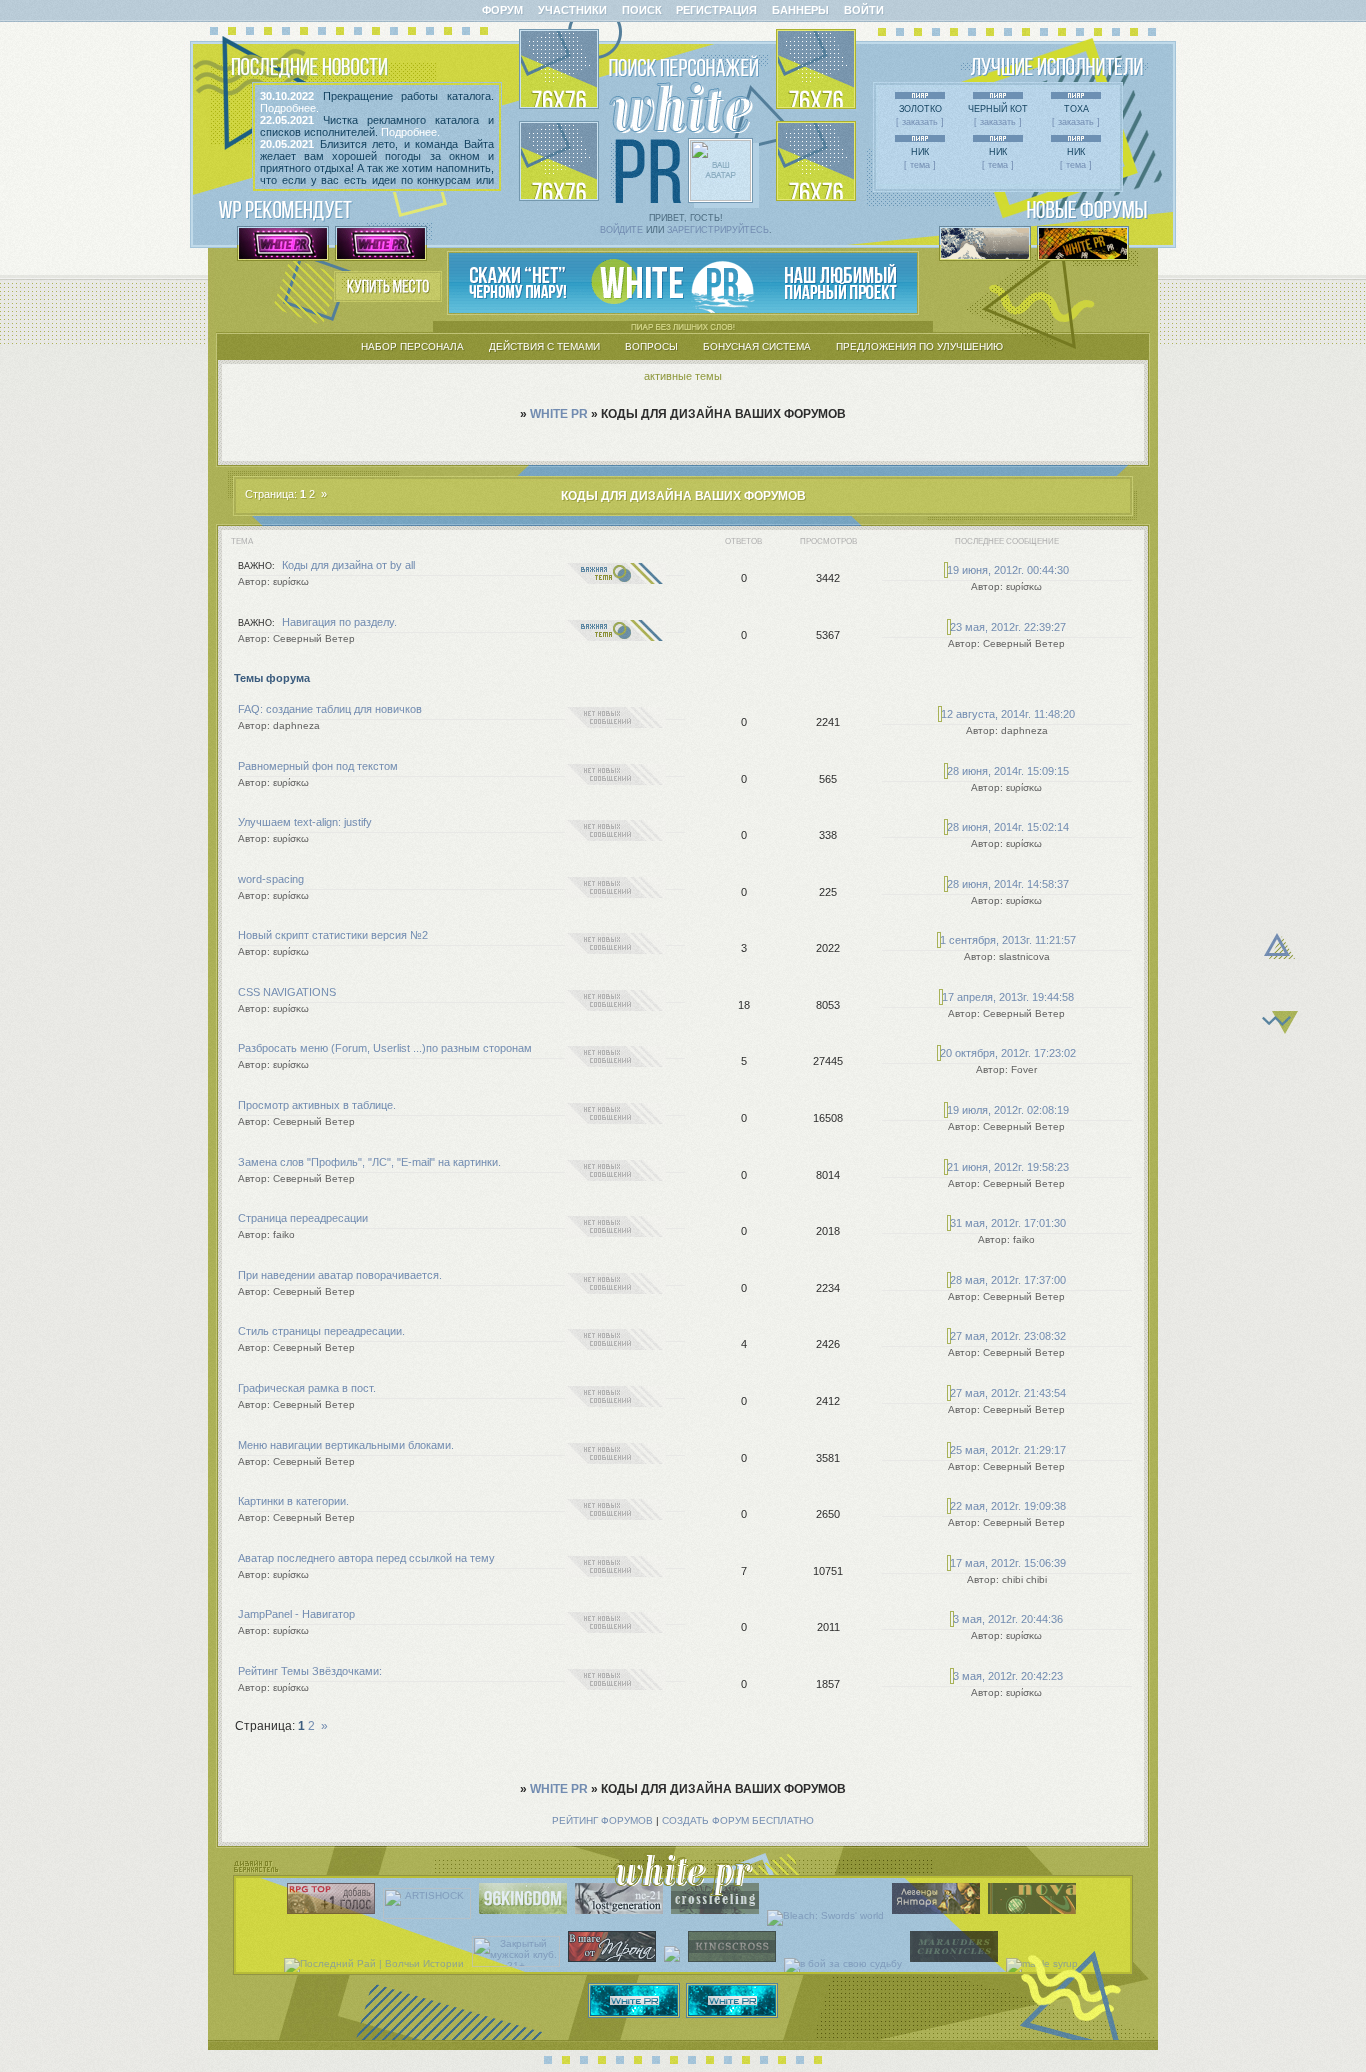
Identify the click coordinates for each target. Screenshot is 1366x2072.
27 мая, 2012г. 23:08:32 (1008, 1336)
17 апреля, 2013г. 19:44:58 (1008, 997)
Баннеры (800, 10)
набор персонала (412, 346)
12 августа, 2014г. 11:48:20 (1008, 714)
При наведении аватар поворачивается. (340, 1275)
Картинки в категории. (293, 1501)
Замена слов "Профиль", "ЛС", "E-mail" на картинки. (369, 1162)
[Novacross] (1034, 1915)
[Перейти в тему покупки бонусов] (388, 298)
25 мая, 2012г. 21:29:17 (1008, 1450)
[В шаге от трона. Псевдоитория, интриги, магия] (614, 1963)
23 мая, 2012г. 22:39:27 (1008, 627)
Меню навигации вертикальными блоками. (346, 1445)
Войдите (621, 230)
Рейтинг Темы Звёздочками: (310, 1671)
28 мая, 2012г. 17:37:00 (1008, 1280)
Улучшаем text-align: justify (305, 822)
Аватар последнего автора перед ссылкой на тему (366, 1558)
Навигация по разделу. (339, 622)
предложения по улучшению (919, 346)
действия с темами (544, 346)
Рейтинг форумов (602, 1820)
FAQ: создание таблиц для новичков (330, 709)
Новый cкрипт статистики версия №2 (333, 935)
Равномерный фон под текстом (318, 766)
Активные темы (683, 376)
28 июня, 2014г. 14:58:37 (1008, 884)
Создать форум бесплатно (738, 1820)
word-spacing (271, 879)
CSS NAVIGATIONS (287, 992)
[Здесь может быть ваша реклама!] (683, 309)
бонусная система (757, 346)
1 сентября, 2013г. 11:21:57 (1008, 940)
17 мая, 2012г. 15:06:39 (1008, 1563)
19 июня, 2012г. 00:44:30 (1008, 570)
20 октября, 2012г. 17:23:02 (1008, 1053)
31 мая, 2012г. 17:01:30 (1008, 1223)
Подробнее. (289, 108)
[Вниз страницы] (1280, 1030)
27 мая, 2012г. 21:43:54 (1008, 1393)
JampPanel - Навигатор (296, 1614)
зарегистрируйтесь (718, 230)
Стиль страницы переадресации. (321, 1331)
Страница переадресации (303, 1218)
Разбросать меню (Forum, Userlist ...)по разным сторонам (385, 1048)
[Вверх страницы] (1279, 1005)
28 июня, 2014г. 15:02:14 (1008, 827)
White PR (559, 414)
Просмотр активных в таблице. (317, 1105)
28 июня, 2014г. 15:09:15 (1008, 771)
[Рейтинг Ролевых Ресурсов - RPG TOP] (333, 1915)
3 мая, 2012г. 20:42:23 (1008, 1676)
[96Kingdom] (525, 1915)
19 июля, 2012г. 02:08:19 (1008, 1110)
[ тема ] (920, 165)
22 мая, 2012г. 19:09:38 (1008, 1506)
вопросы (651, 346)
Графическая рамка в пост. (307, 1388)
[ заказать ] (920, 122)
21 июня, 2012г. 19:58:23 (1008, 1167)
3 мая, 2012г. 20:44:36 (1008, 1619)
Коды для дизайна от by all (348, 565)
